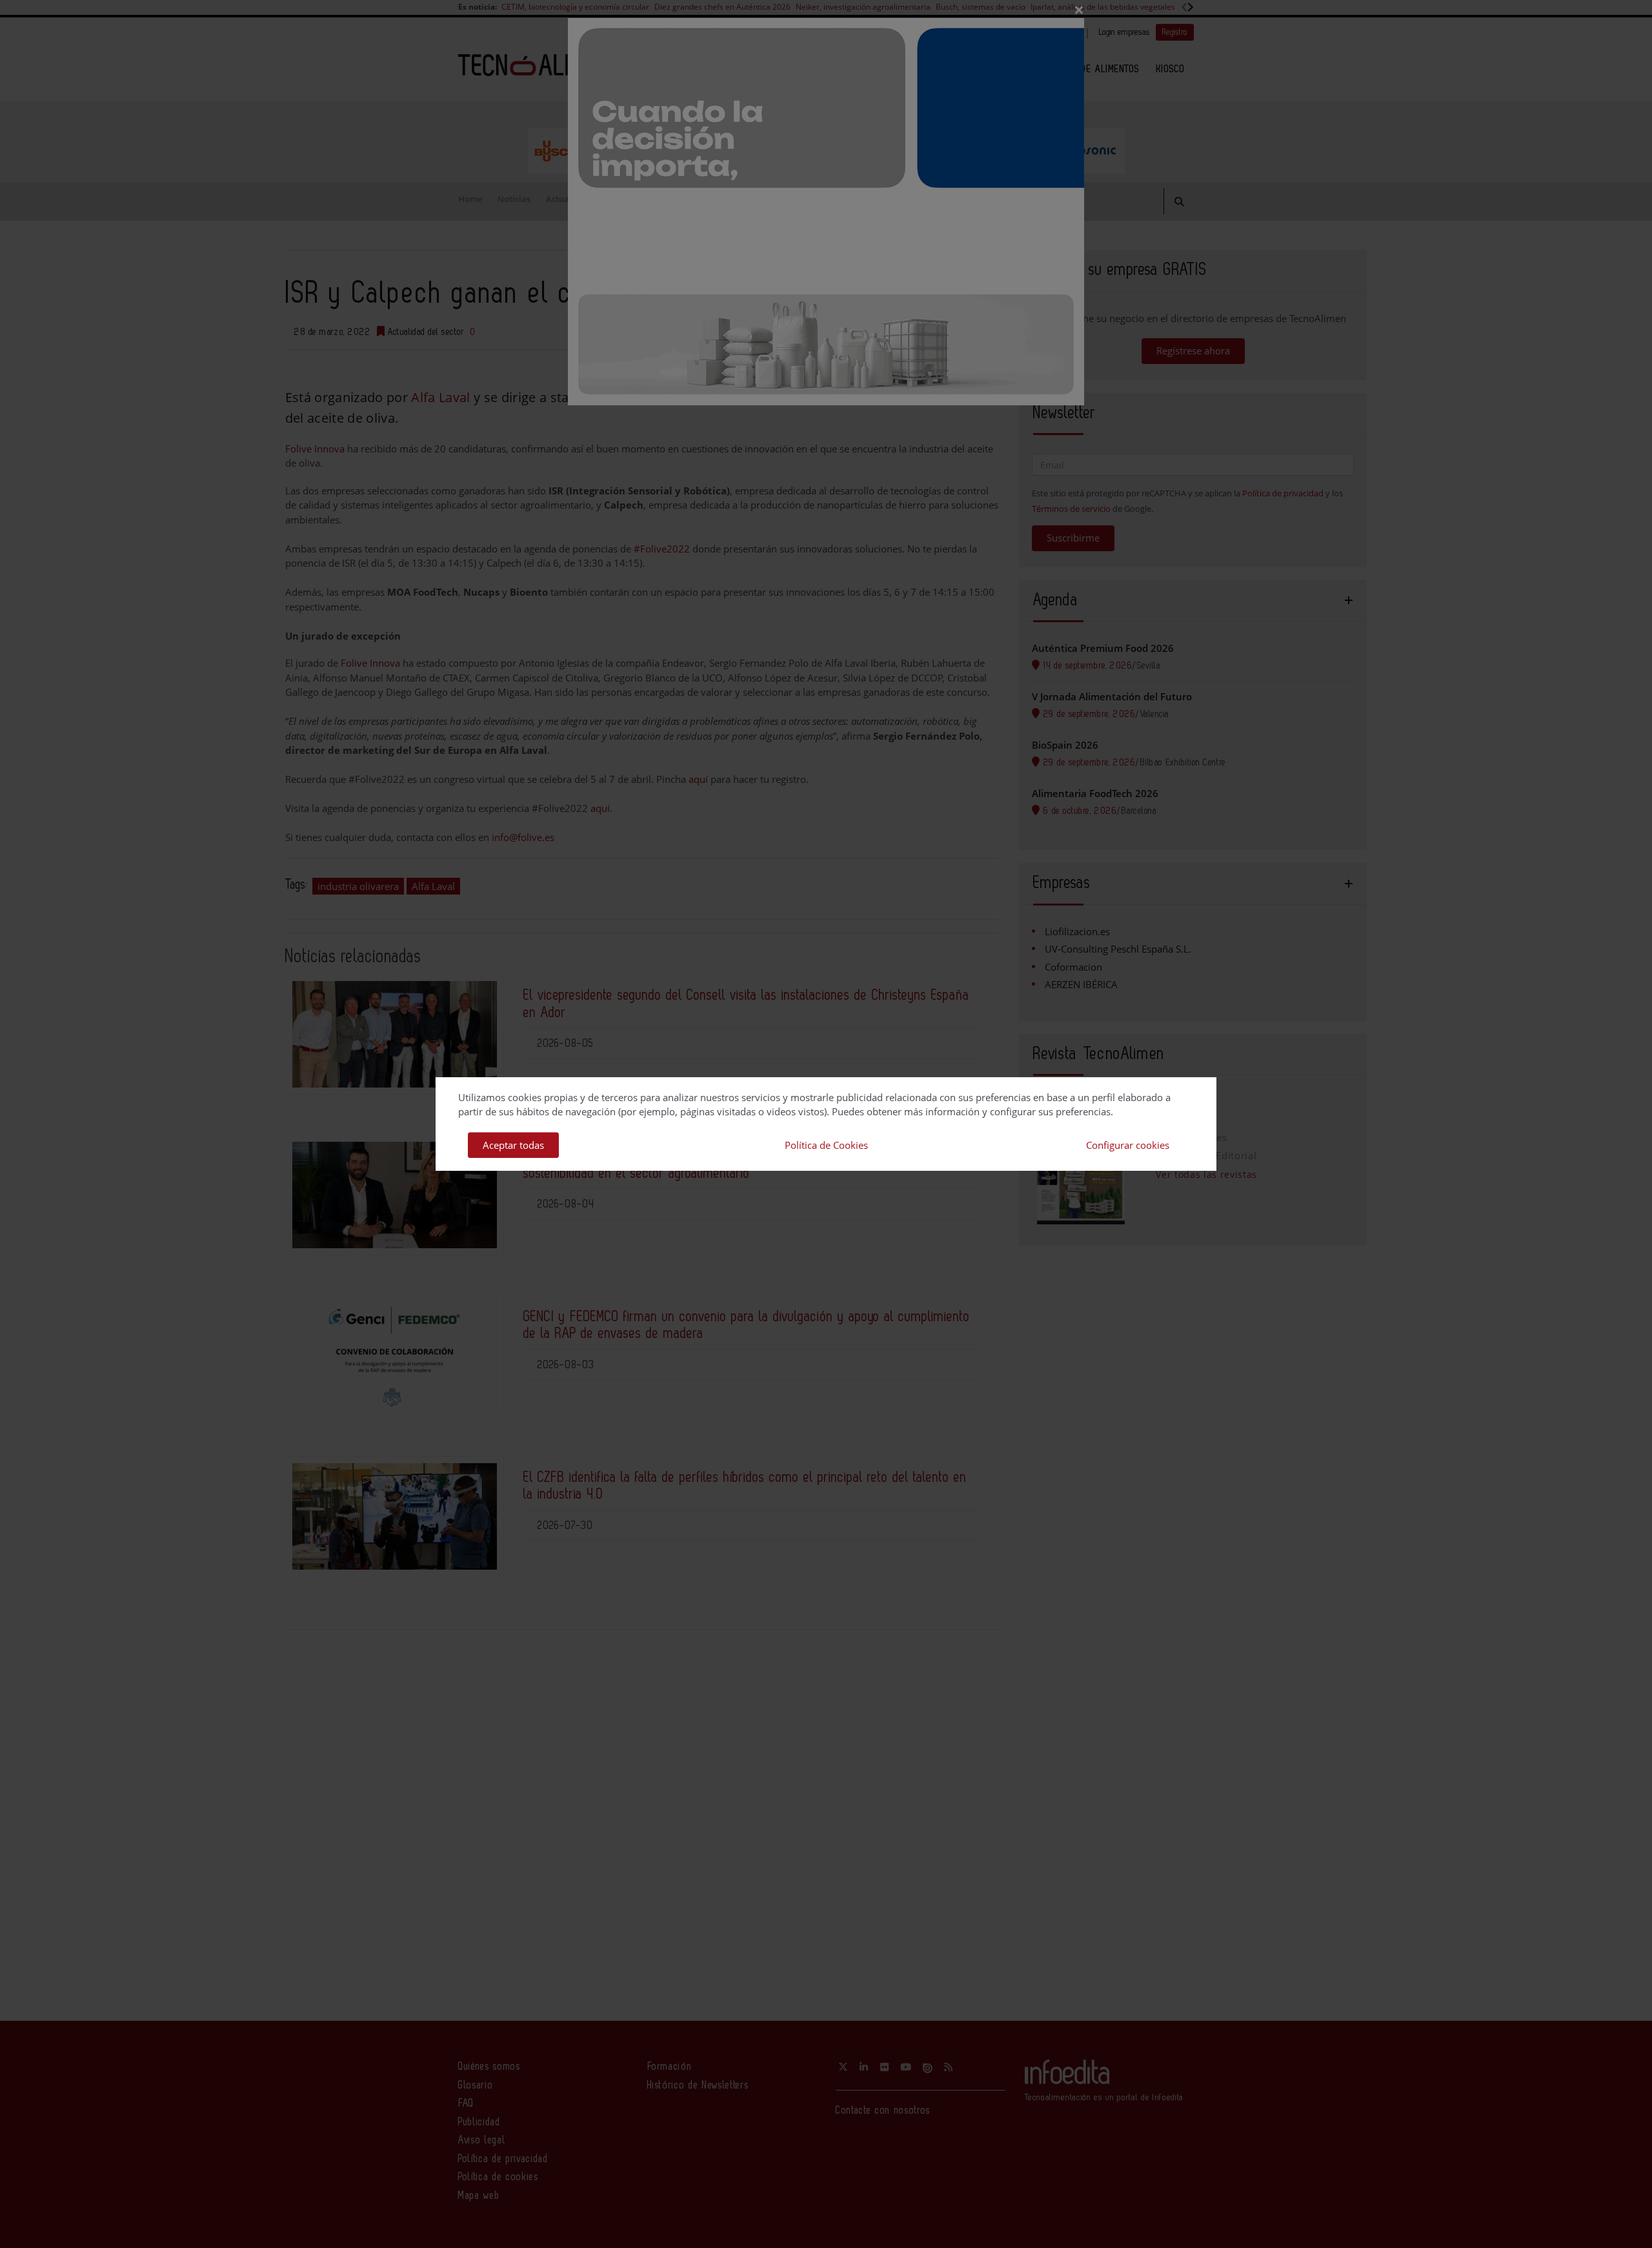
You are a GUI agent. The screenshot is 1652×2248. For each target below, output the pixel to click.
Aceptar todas (513, 1145)
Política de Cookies (826, 1145)
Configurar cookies (1128, 1145)
